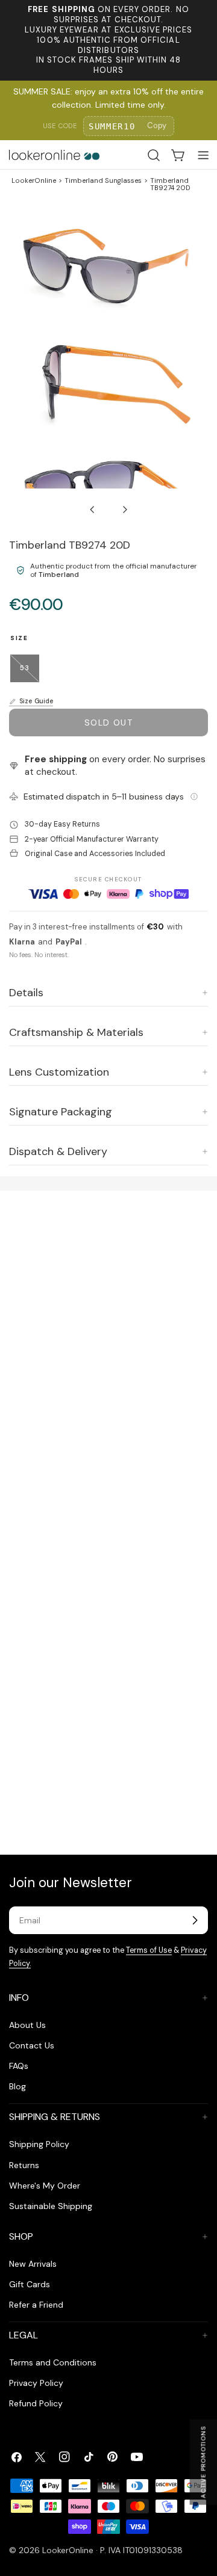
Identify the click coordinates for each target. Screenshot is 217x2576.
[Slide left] (92, 510)
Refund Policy (36, 2403)
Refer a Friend (36, 2305)
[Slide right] (125, 510)
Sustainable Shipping (51, 2206)
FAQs (19, 2066)
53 (30, 673)
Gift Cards (30, 2284)
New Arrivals (33, 2264)
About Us (27, 2025)
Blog (17, 2086)
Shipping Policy (39, 2144)
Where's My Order (45, 2186)
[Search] (154, 155)
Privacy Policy (36, 2383)
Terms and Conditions (53, 2362)
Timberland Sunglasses (103, 181)
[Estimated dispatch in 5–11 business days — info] (194, 797)
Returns (24, 2165)
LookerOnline (34, 181)
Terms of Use (149, 1950)
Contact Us (32, 2045)
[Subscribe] (195, 1920)
